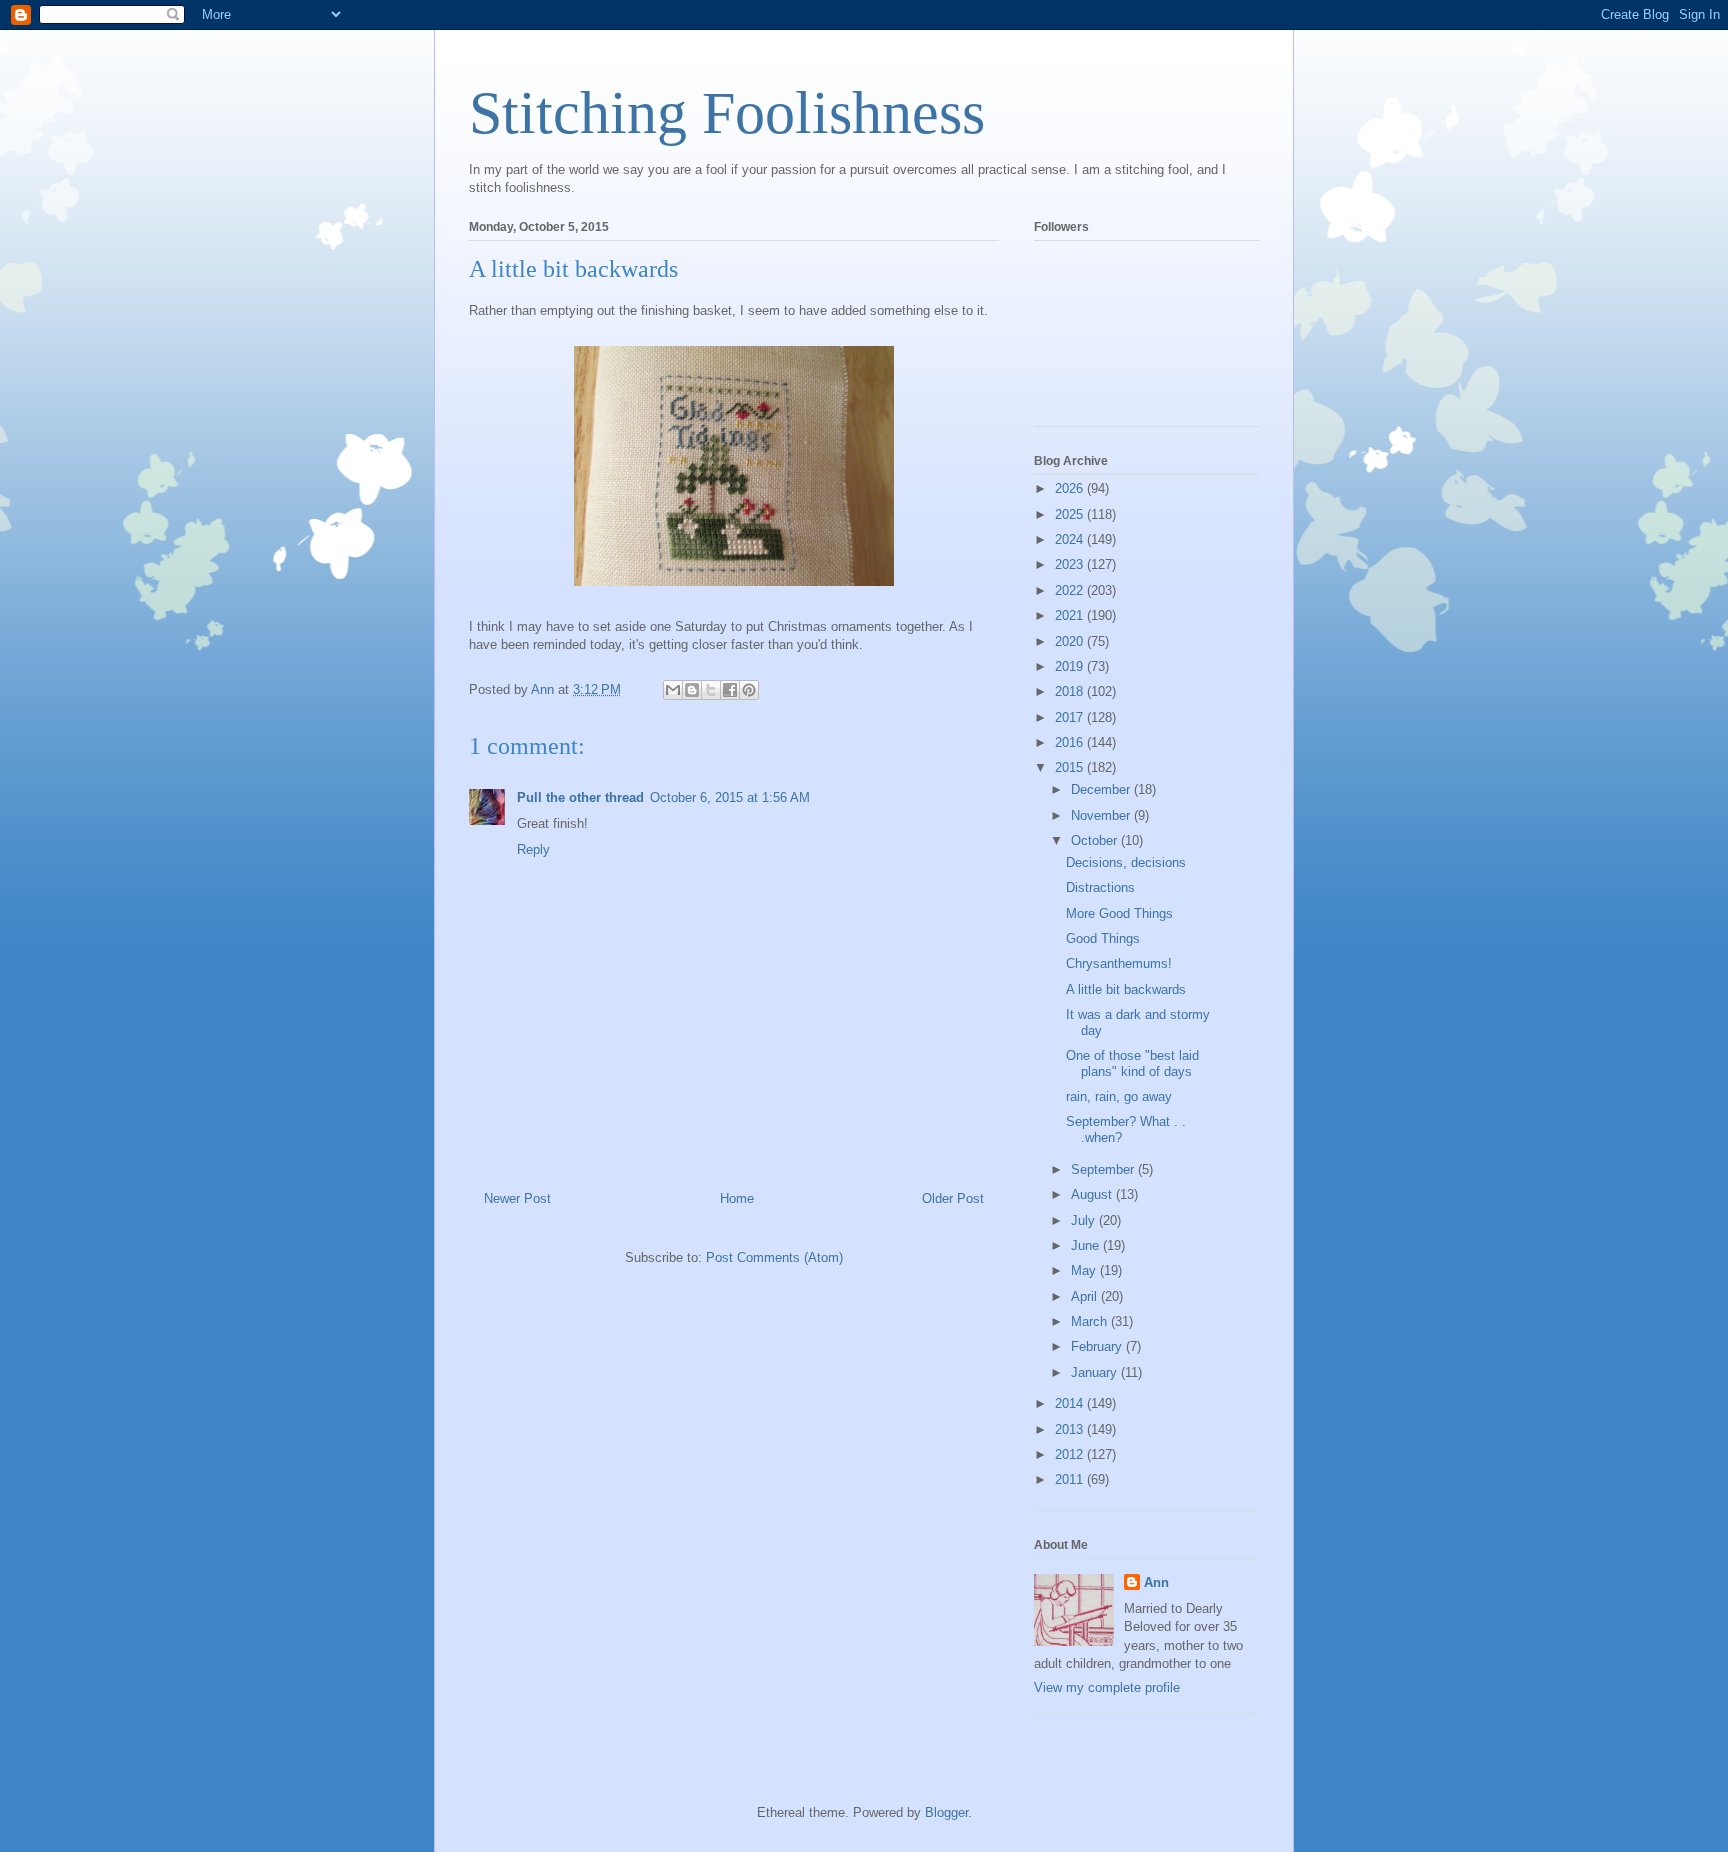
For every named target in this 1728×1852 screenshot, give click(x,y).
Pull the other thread (580, 797)
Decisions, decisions (1126, 862)
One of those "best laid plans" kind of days (1132, 1063)
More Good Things (1119, 913)
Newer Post (517, 1198)
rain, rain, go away (1119, 1096)
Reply (533, 849)
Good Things (1103, 938)
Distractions (1100, 887)
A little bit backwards (1126, 989)
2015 (1071, 767)
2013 (1071, 1429)
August (1093, 1194)
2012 (1071, 1454)
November (1102, 815)
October (1096, 840)
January (1096, 1372)
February (1098, 1346)
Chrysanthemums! (1119, 963)
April (1086, 1296)
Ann (1156, 1582)
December (1102, 789)
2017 (1071, 717)
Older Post (953, 1198)
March (1091, 1321)
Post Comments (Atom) (774, 1257)
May (1085, 1270)
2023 (1071, 564)
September (1104, 1169)
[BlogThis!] (692, 690)
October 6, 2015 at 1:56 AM (730, 797)
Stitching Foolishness (727, 113)
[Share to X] (711, 690)
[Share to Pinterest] (749, 690)
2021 (1071, 615)
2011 (1071, 1479)
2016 (1071, 742)
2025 (1071, 514)
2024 (1071, 539)
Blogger (946, 1812)
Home (737, 1198)
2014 (1071, 1403)
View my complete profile (1107, 1687)
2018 (1071, 691)
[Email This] (673, 690)
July (1085, 1220)
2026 (1071, 488)
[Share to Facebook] (730, 690)
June (1087, 1245)
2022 (1071, 590)
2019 (1071, 666)
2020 (1071, 641)
